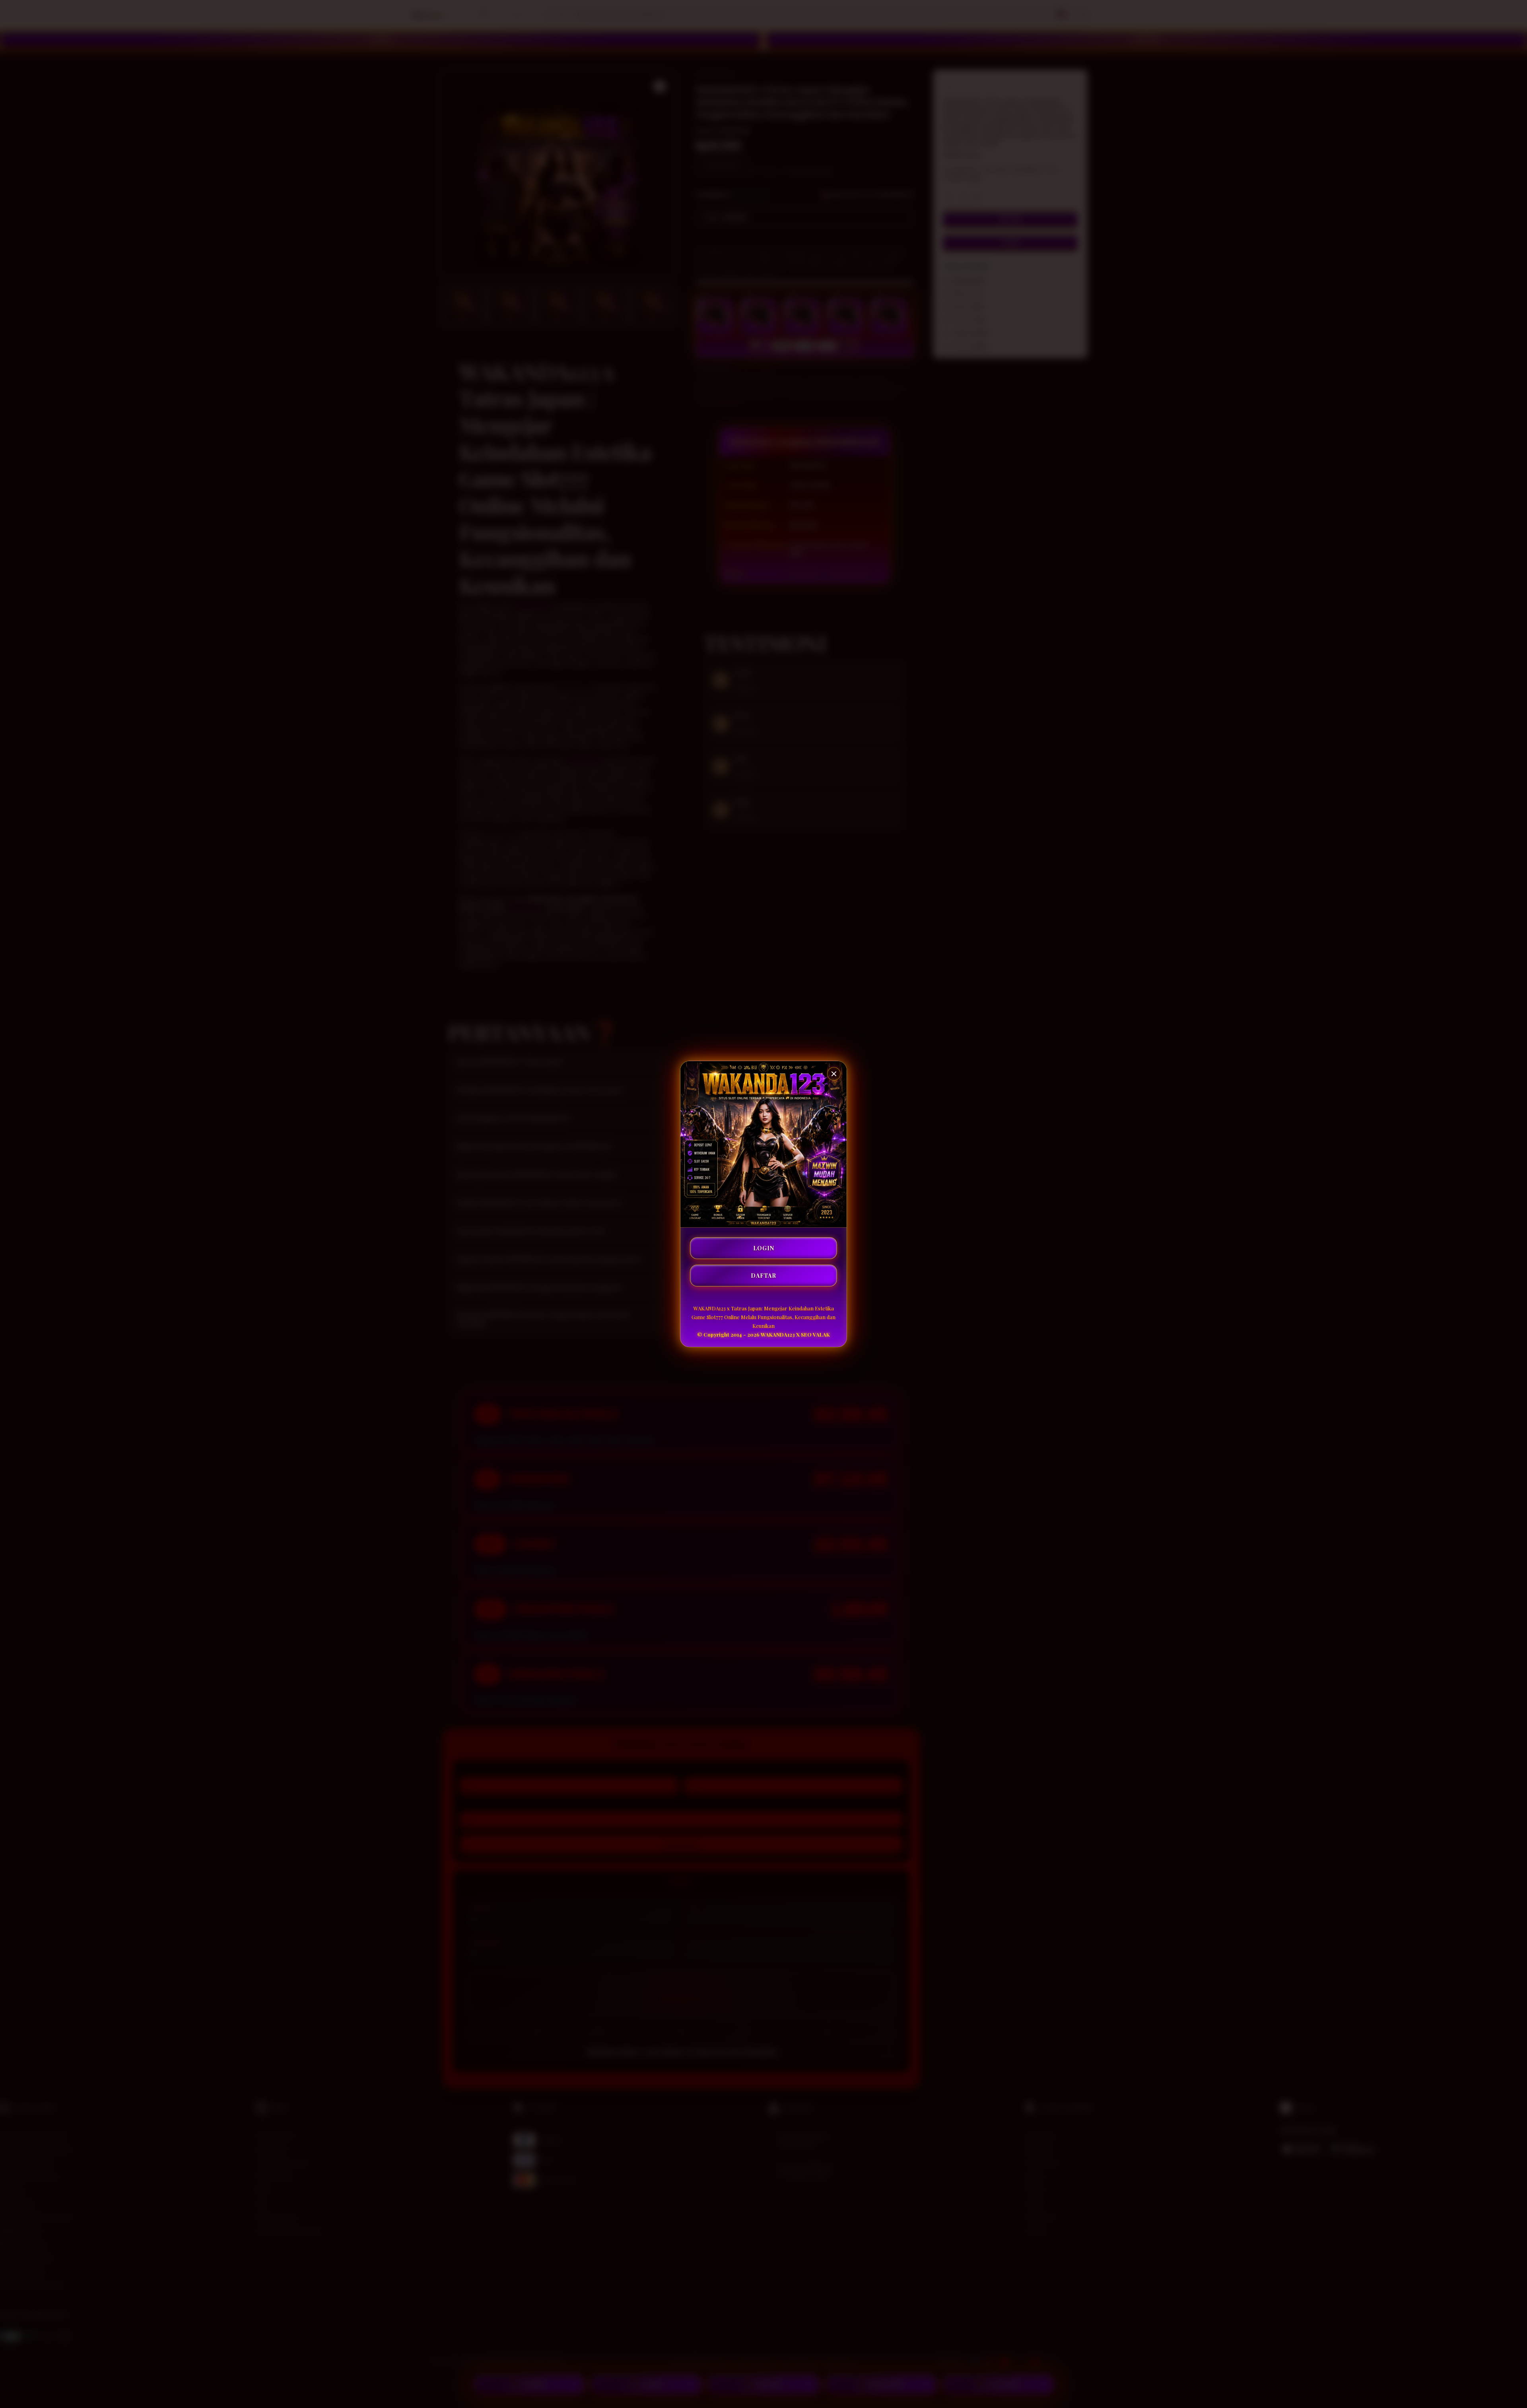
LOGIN (764, 1248)
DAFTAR (763, 1276)
